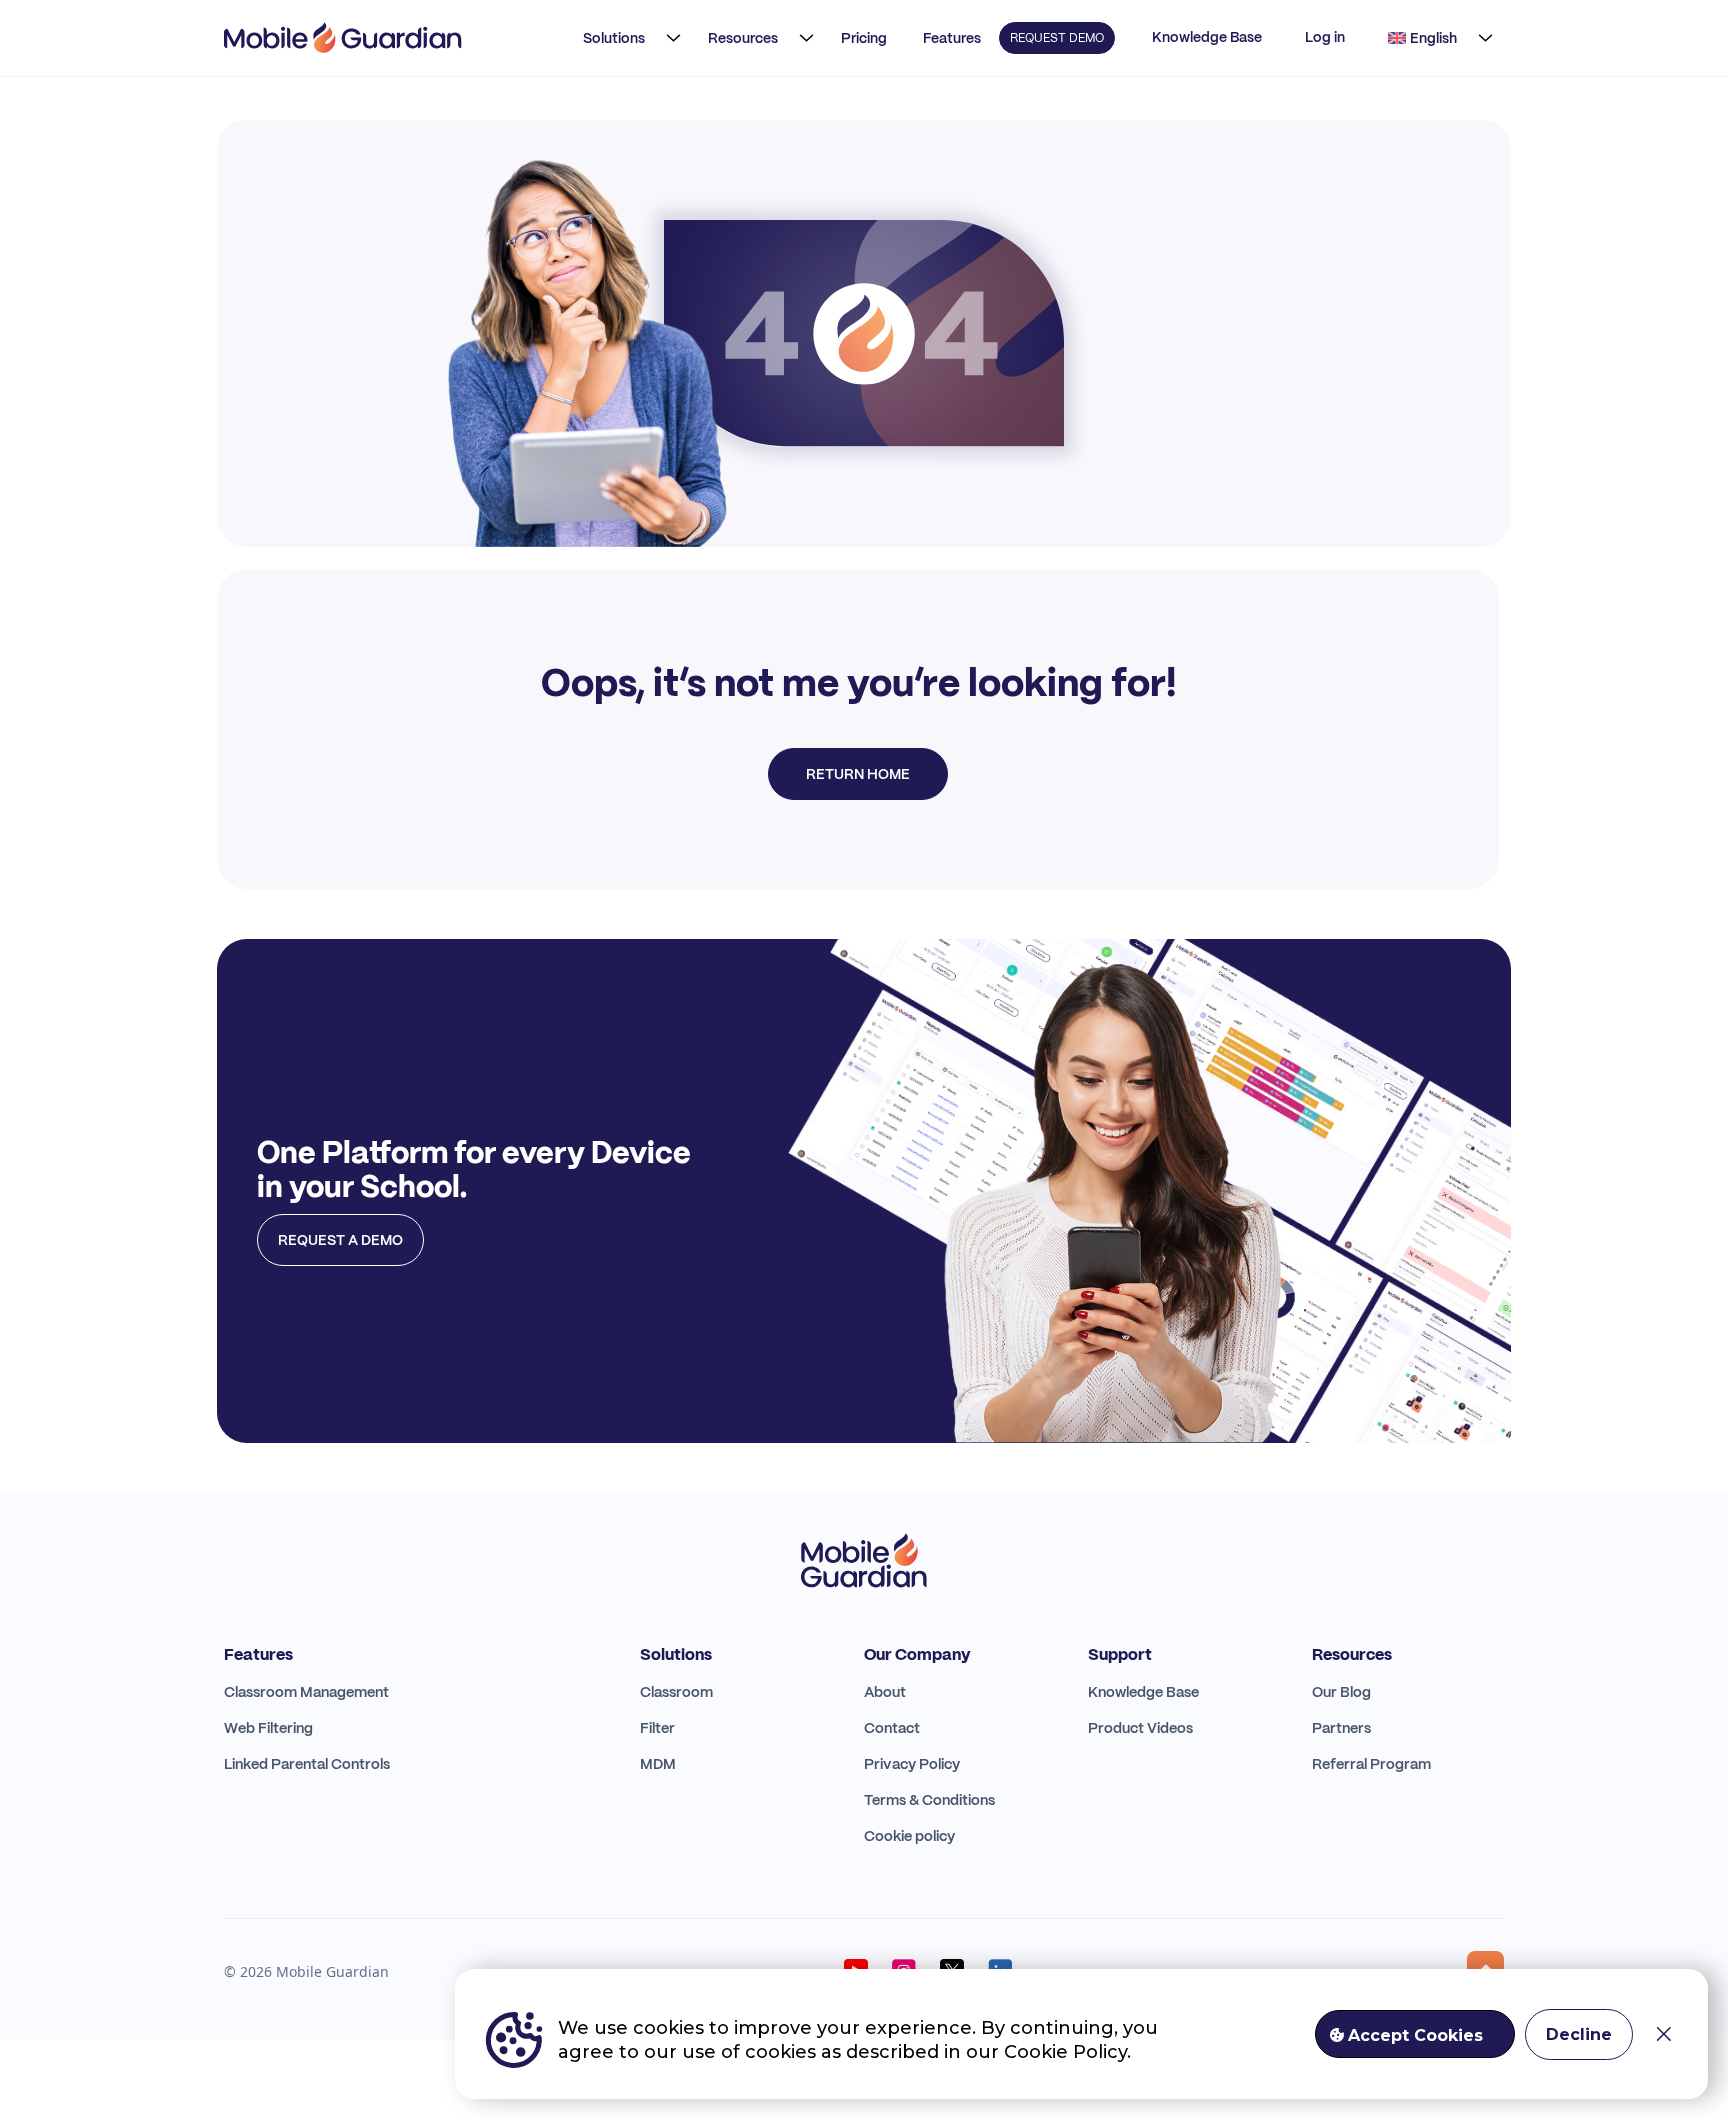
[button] (626, 38)
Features (952, 38)
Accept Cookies (1415, 2035)
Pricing (864, 38)
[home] (343, 38)
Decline (1579, 2034)
